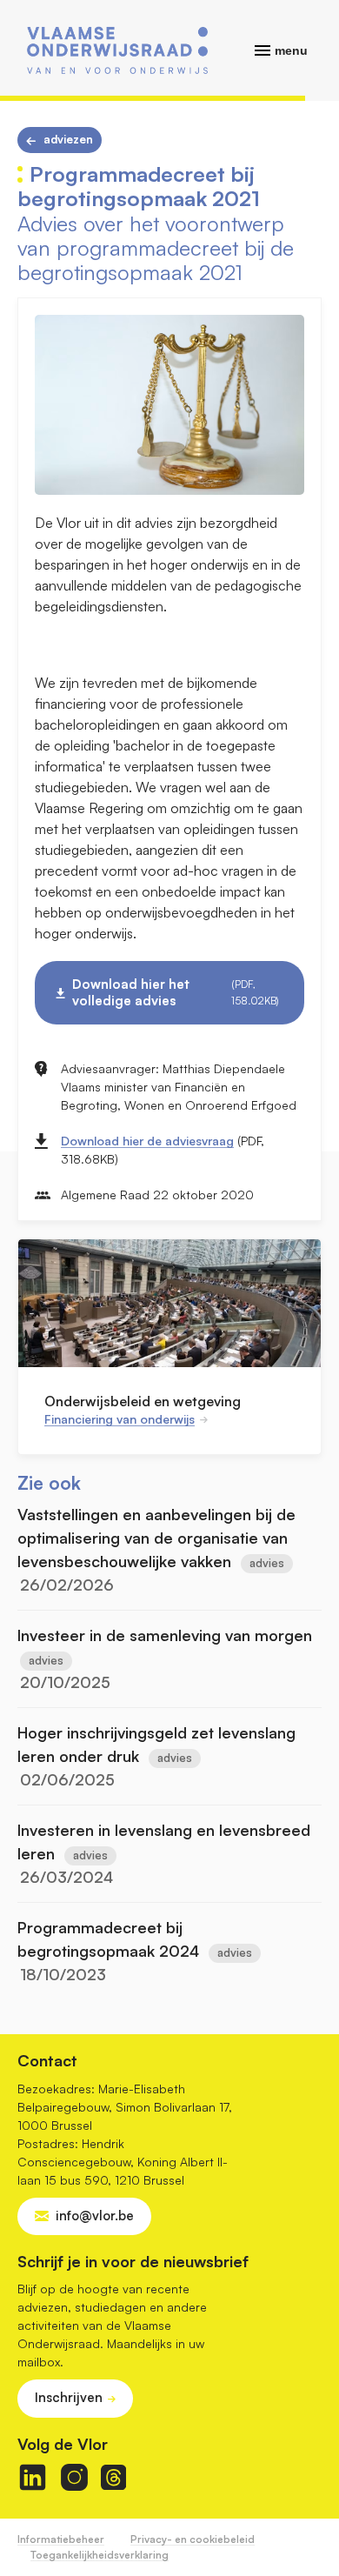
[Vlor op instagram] (74, 2477)
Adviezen (68, 139)
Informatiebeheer (61, 2539)
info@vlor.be (95, 2216)
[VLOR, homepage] (117, 50)
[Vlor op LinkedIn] (33, 2477)
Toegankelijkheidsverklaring (100, 2555)
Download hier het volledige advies (176, 992)
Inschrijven (69, 2397)
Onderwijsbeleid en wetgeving (143, 1401)
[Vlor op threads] (113, 2477)
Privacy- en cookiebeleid (193, 2539)
